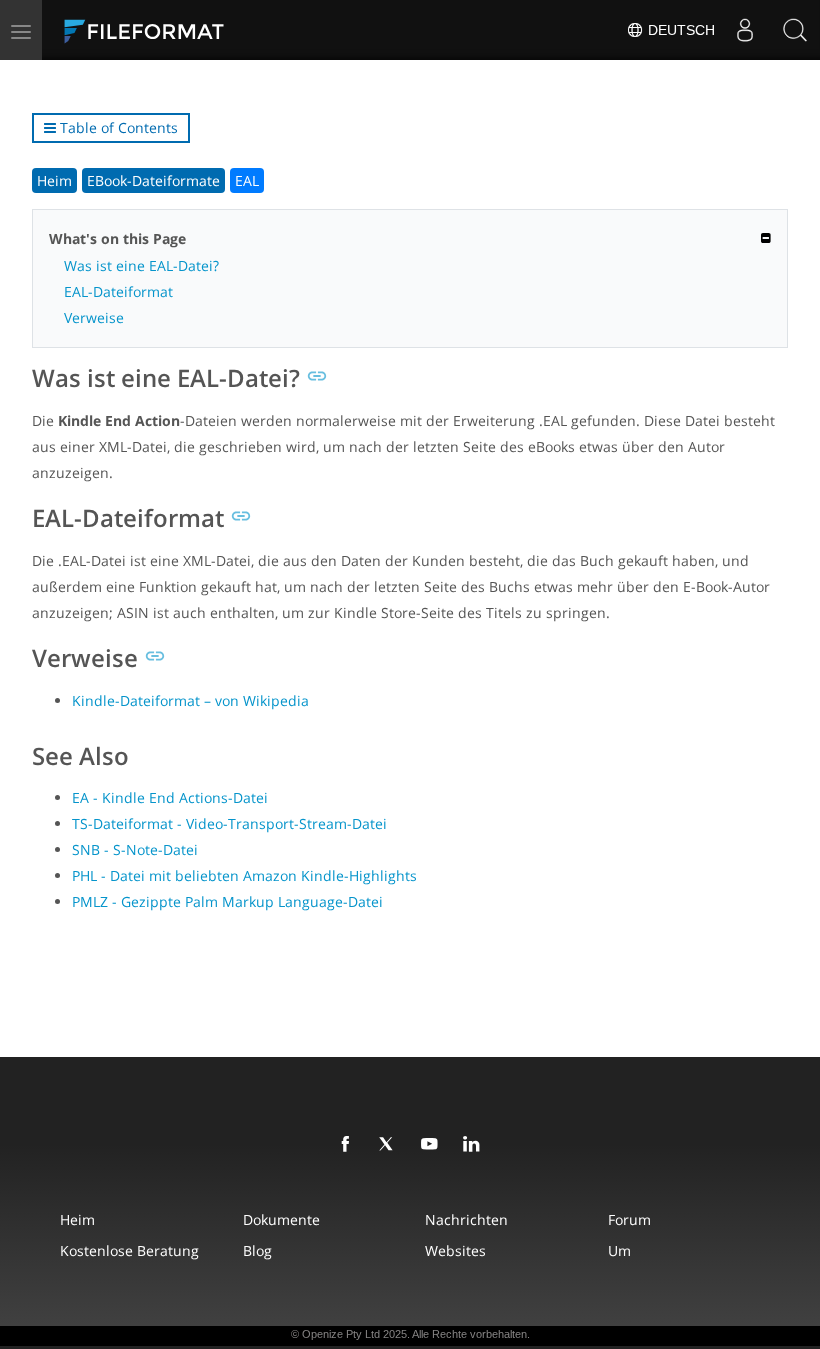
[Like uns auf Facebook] (349, 1145)
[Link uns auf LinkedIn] (475, 1145)
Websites (455, 1250)
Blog (257, 1250)
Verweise (94, 317)
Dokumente (281, 1219)
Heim (54, 180)
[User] (745, 30)
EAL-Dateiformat (118, 291)
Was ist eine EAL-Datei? (141, 265)
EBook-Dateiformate (153, 180)
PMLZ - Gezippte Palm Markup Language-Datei (227, 901)
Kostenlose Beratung (129, 1250)
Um (619, 1250)
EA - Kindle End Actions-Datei (170, 797)
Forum (629, 1219)
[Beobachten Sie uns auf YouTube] (433, 1145)
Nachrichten (466, 1219)
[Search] (795, 30)
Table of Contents (117, 127)
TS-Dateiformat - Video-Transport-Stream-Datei (229, 823)
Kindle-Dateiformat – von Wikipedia (190, 700)
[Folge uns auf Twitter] (391, 1145)
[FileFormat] (192, 30)
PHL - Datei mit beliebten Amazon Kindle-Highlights (244, 875)
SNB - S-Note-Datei (135, 849)
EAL (247, 180)
